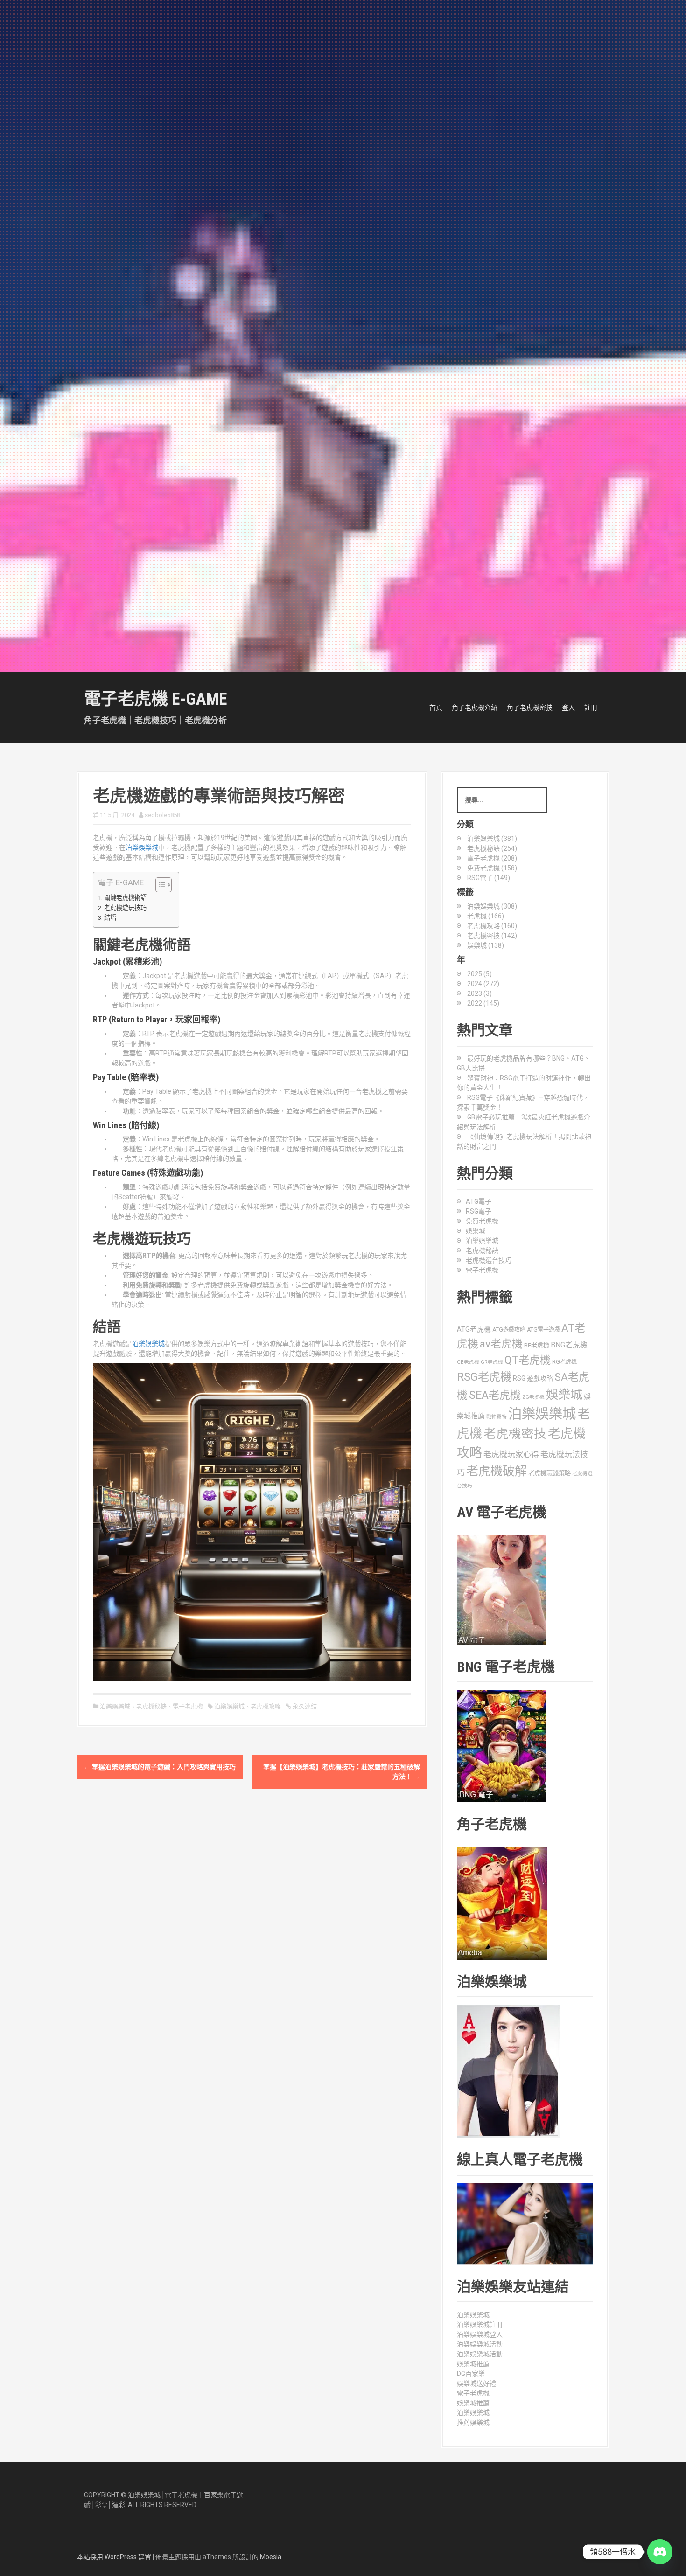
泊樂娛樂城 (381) (492, 839)
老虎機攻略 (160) (492, 926)
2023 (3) (479, 993)
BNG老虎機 (569, 1345)
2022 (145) (483, 1003)
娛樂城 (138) (486, 945)
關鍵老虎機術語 (125, 898)
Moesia (271, 2557)
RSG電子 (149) (489, 878)
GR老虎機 (492, 1362)
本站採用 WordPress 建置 (114, 2557)
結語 (110, 918)
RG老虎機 (564, 1362)
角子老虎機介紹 (475, 708)
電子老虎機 (188, 1706)
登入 (568, 708)
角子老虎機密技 (530, 708)
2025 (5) (479, 974)
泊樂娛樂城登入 (480, 2334)
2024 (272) (483, 984)
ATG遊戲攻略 (509, 1330)
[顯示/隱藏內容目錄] (159, 885)
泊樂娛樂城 (142, 847)
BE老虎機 (537, 1345)
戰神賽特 (497, 1417)
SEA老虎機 (495, 1395)
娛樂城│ (153, 2495)
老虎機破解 (497, 1471)
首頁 (436, 708)
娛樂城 (476, 1231)
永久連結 (304, 1706)
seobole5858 (162, 815)
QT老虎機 (528, 1360)
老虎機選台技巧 (489, 1260)
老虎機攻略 (266, 1706)
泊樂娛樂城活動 (480, 2344)
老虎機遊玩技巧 (125, 908)
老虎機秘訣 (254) (492, 848)
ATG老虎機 (474, 1329)
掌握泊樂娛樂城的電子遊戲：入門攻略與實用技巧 (160, 1767)
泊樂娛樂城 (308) (492, 906)
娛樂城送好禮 (476, 2383)
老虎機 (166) (486, 916)
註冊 (591, 708)
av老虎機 (501, 1344)
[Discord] (660, 2552)
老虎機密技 (515, 1434)
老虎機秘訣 (151, 1706)
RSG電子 (479, 1211)
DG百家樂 (471, 2374)
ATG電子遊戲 (543, 1330)
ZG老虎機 (533, 1397)
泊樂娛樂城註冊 (480, 2325)
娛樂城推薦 (473, 2364)
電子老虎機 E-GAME (155, 699)
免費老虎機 (482, 1221)
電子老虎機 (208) (492, 858)
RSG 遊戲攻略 (533, 1378)
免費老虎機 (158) (492, 868)
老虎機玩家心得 (511, 1454)
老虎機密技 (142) (492, 936)
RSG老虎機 (484, 1377)
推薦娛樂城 (473, 2423)
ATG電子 (479, 1201)
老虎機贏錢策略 (549, 1473)
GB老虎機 (468, 1362)
